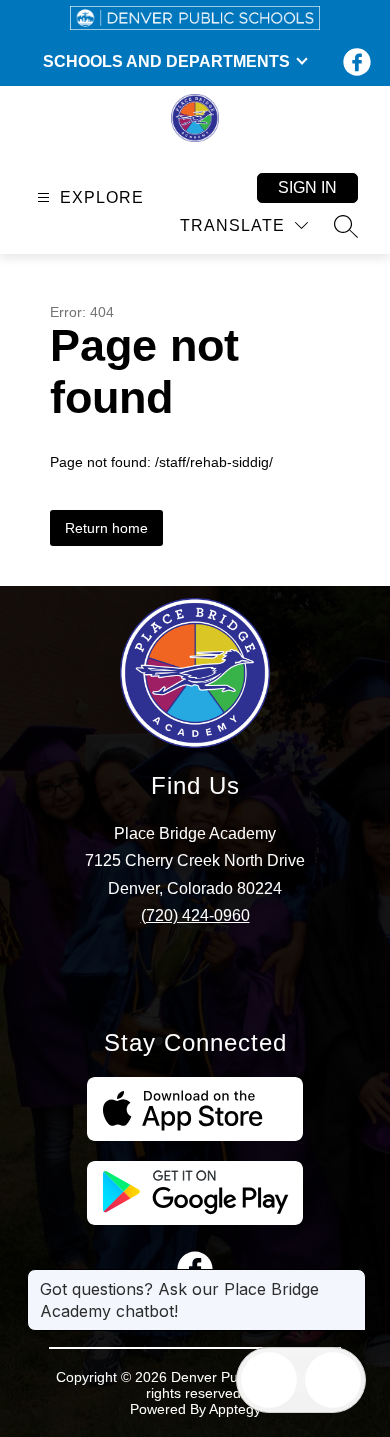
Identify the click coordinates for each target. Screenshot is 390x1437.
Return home (106, 528)
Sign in (307, 187)
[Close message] (350, 1279)
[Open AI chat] (333, 1380)
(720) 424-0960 (195, 915)
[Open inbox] (269, 1380)
